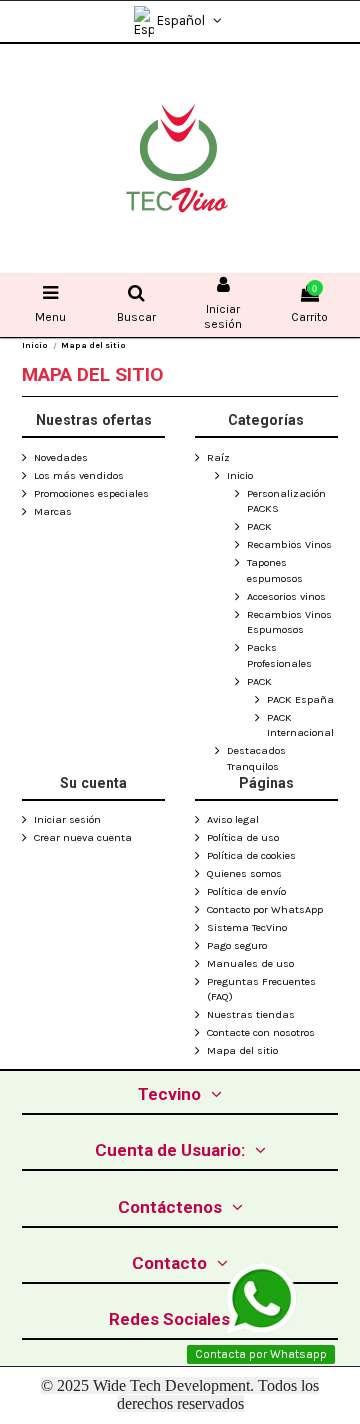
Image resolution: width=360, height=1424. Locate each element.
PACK (259, 526)
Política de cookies (251, 855)
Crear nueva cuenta (83, 837)
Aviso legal (233, 819)
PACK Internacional (300, 725)
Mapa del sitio (242, 1050)
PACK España (300, 699)
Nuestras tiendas (251, 1014)
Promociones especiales (91, 493)
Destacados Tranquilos (256, 758)
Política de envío (246, 891)
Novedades (61, 457)
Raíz (218, 457)
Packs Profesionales (279, 655)
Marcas (53, 511)
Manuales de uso (250, 963)
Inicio (240, 475)
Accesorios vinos (286, 596)
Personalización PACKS (286, 501)
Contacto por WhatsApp (265, 909)
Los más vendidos (79, 475)
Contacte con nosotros (261, 1032)
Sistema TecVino (247, 927)
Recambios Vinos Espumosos (289, 622)
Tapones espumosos (275, 570)
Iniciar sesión (67, 819)
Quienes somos (244, 873)
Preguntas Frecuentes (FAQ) (261, 989)
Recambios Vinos (289, 544)
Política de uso (243, 837)
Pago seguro (237, 945)
